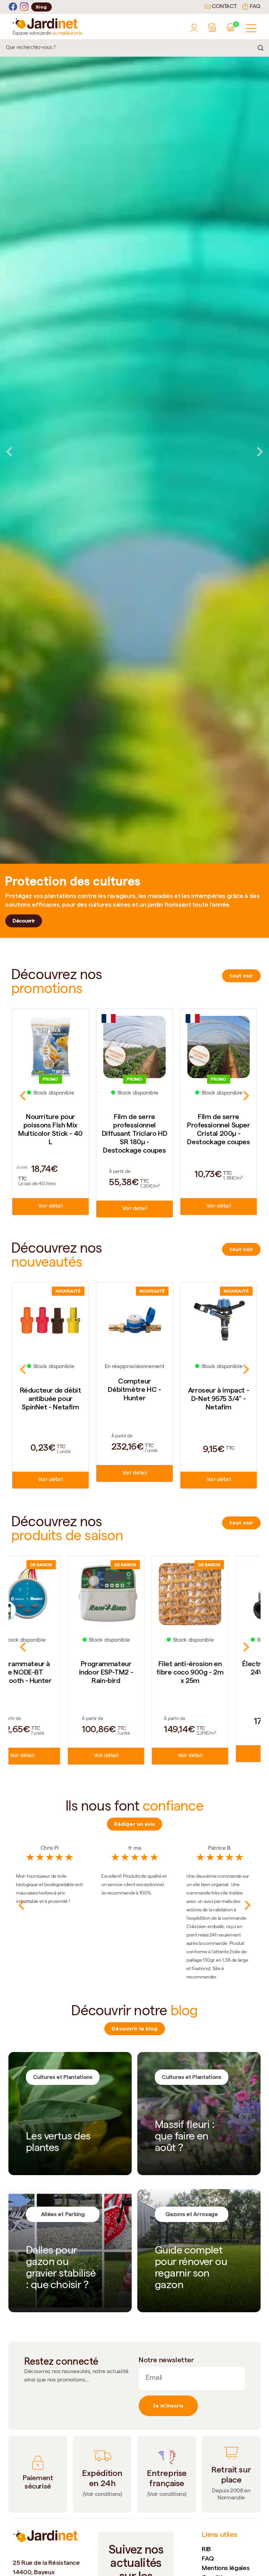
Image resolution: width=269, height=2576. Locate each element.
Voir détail (50, 1209)
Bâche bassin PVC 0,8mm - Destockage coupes (219, 1125)
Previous (9, 452)
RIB (206, 2549)
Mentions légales (226, 2568)
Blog (42, 7)
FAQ (254, 7)
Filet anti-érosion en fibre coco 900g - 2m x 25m (50, 1672)
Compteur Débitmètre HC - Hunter (50, 1389)
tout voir (241, 976)
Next (260, 452)
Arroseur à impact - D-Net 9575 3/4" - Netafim (134, 1399)
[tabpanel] (134, 452)
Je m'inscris (168, 2406)
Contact (224, 7)
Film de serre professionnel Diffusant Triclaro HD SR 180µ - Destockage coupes (51, 1133)
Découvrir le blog (135, 2029)
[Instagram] (24, 7)
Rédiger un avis (134, 1824)
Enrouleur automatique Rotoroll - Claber (218, 1672)
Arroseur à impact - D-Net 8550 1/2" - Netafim (219, 1399)
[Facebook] (13, 7)
